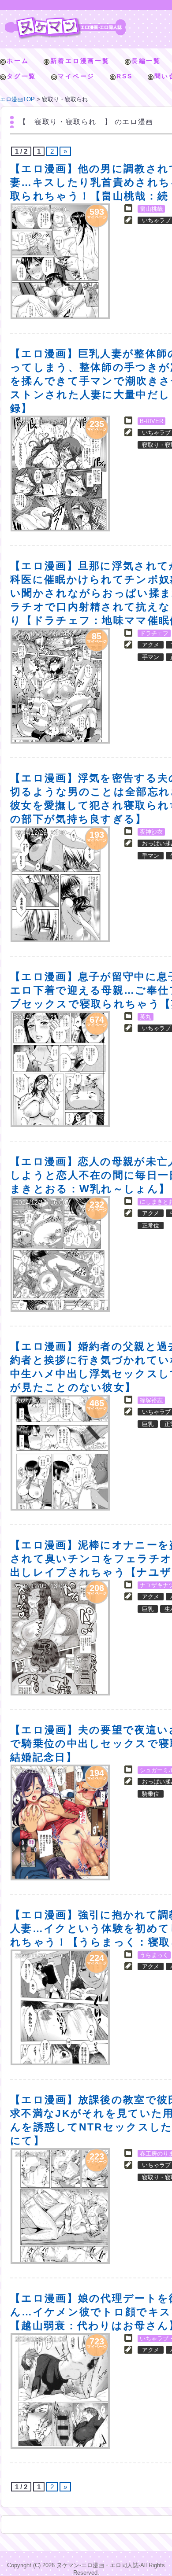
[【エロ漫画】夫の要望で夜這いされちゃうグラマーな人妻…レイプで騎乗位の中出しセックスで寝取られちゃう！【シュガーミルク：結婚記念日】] (60, 1822)
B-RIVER (151, 421)
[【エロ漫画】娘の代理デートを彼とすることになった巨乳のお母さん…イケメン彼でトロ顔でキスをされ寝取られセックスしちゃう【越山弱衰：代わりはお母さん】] (60, 2391)
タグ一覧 (21, 76)
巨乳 (148, 1424)
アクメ (151, 645)
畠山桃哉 (151, 209)
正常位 (151, 1225)
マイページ (76, 76)
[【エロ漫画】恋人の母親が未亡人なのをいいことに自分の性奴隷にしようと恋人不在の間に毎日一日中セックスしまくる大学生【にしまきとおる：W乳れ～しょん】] (60, 1254)
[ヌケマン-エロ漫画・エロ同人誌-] (65, 20)
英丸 (146, 1017)
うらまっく (154, 1955)
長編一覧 (146, 61)
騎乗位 (151, 1794)
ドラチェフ (154, 633)
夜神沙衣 (151, 832)
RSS (124, 76)
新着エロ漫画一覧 (80, 61)
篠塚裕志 (151, 1400)
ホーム (18, 61)
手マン (151, 657)
